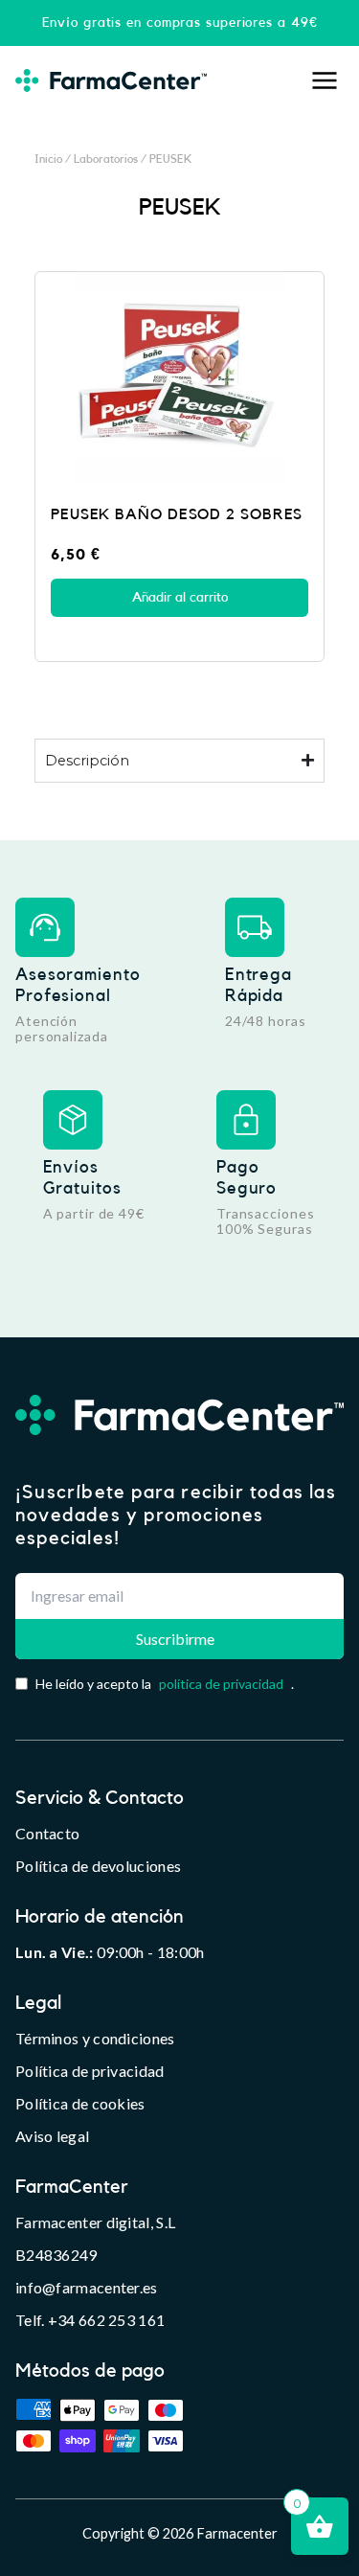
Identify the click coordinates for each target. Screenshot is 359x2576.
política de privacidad (221, 1684)
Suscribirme (175, 1639)
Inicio (48, 159)
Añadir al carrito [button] (180, 598)
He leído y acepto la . (165, 1684)
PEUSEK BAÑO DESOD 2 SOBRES (177, 514)
